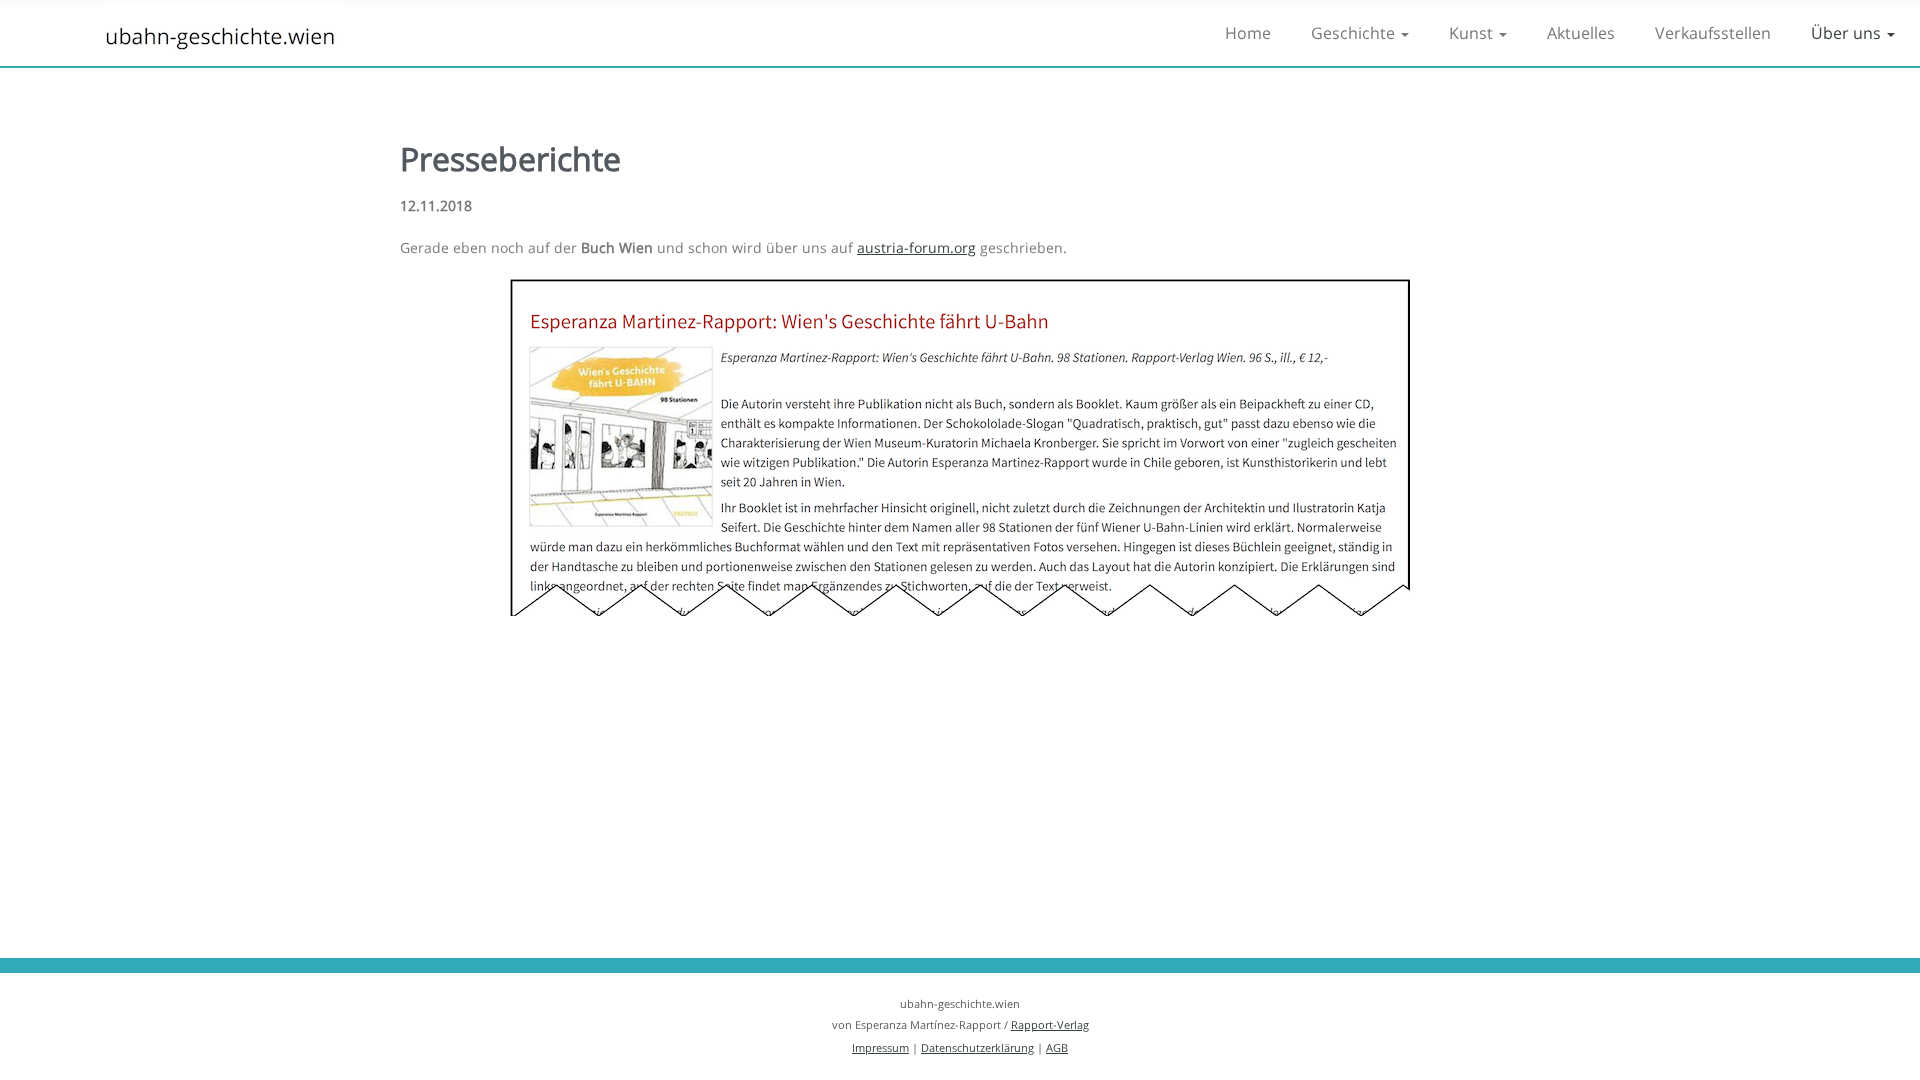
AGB (1057, 1047)
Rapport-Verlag (1050, 1024)
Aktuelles (1581, 33)
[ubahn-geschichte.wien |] (221, 40)
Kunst (1473, 33)
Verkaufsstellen (1713, 33)
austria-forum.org (916, 247)
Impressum (880, 1047)
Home (1248, 33)
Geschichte (1355, 33)
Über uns (1848, 33)
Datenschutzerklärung (977, 1047)
